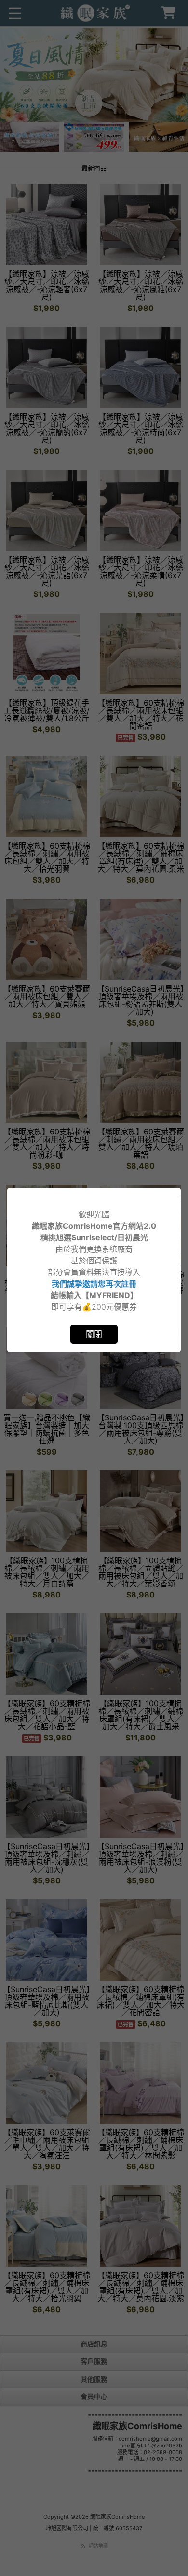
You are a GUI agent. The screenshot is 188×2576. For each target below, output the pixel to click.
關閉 (94, 1334)
